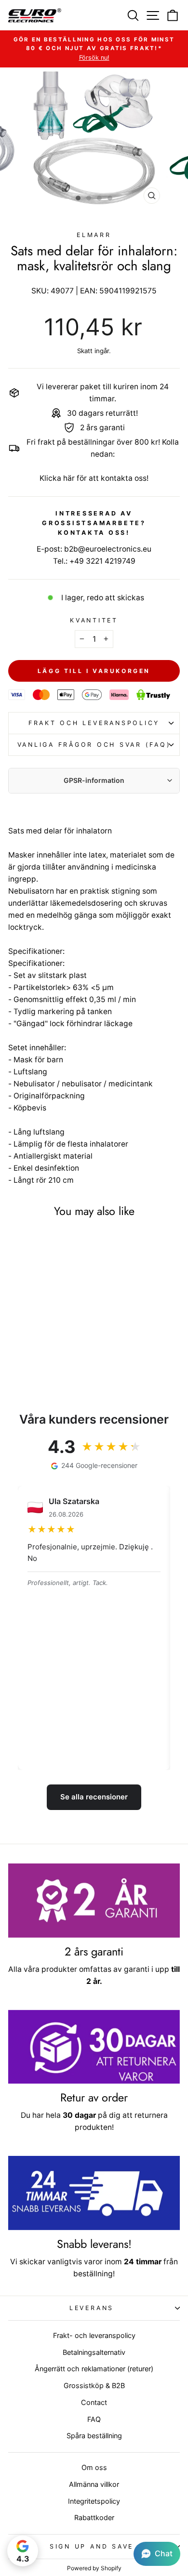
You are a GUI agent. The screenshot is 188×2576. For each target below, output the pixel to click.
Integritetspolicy (94, 2501)
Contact (94, 2402)
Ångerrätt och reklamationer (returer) (94, 2369)
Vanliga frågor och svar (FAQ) (94, 745)
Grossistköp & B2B (94, 2385)
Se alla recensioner (94, 1797)
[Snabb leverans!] (94, 2193)
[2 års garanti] (94, 1901)
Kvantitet (94, 620)
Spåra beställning (94, 2436)
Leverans (92, 2308)
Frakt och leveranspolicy (94, 723)
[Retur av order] (94, 2047)
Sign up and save (92, 2546)
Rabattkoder (94, 2517)
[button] (157, 2554)
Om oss (94, 2467)
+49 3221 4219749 (102, 561)
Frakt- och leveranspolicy (94, 2335)
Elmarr (94, 235)
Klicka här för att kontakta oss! (94, 478)
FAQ (94, 2419)
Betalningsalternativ (94, 2352)
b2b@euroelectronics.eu (108, 549)
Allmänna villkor (94, 2484)
